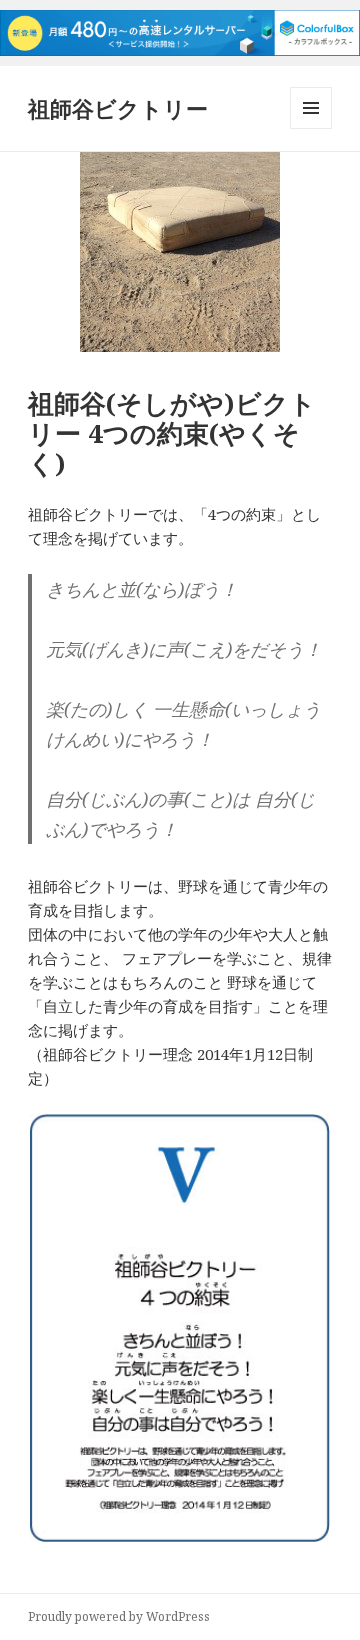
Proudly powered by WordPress (119, 1616)
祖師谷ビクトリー (118, 108)
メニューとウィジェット (311, 128)
